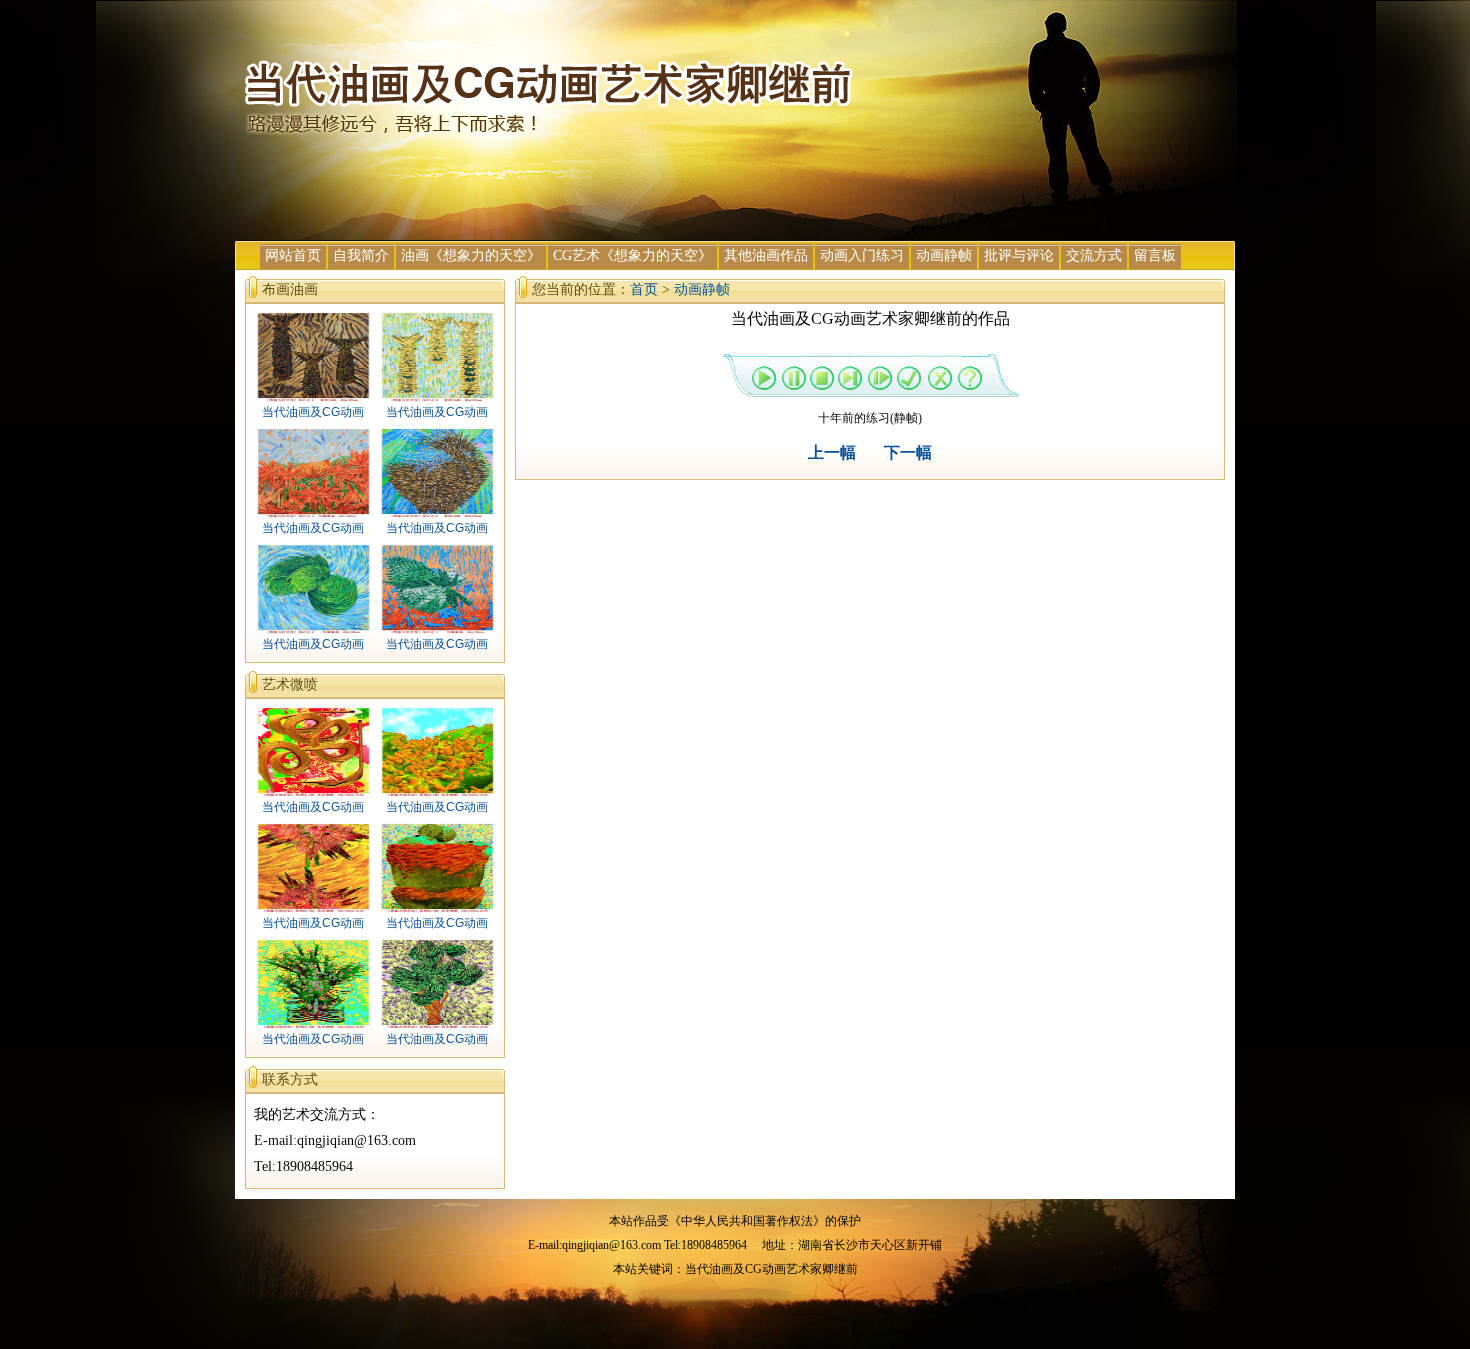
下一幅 (908, 452)
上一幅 (832, 452)
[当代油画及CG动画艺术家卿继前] (550, 133)
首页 (644, 289)
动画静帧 (702, 289)
